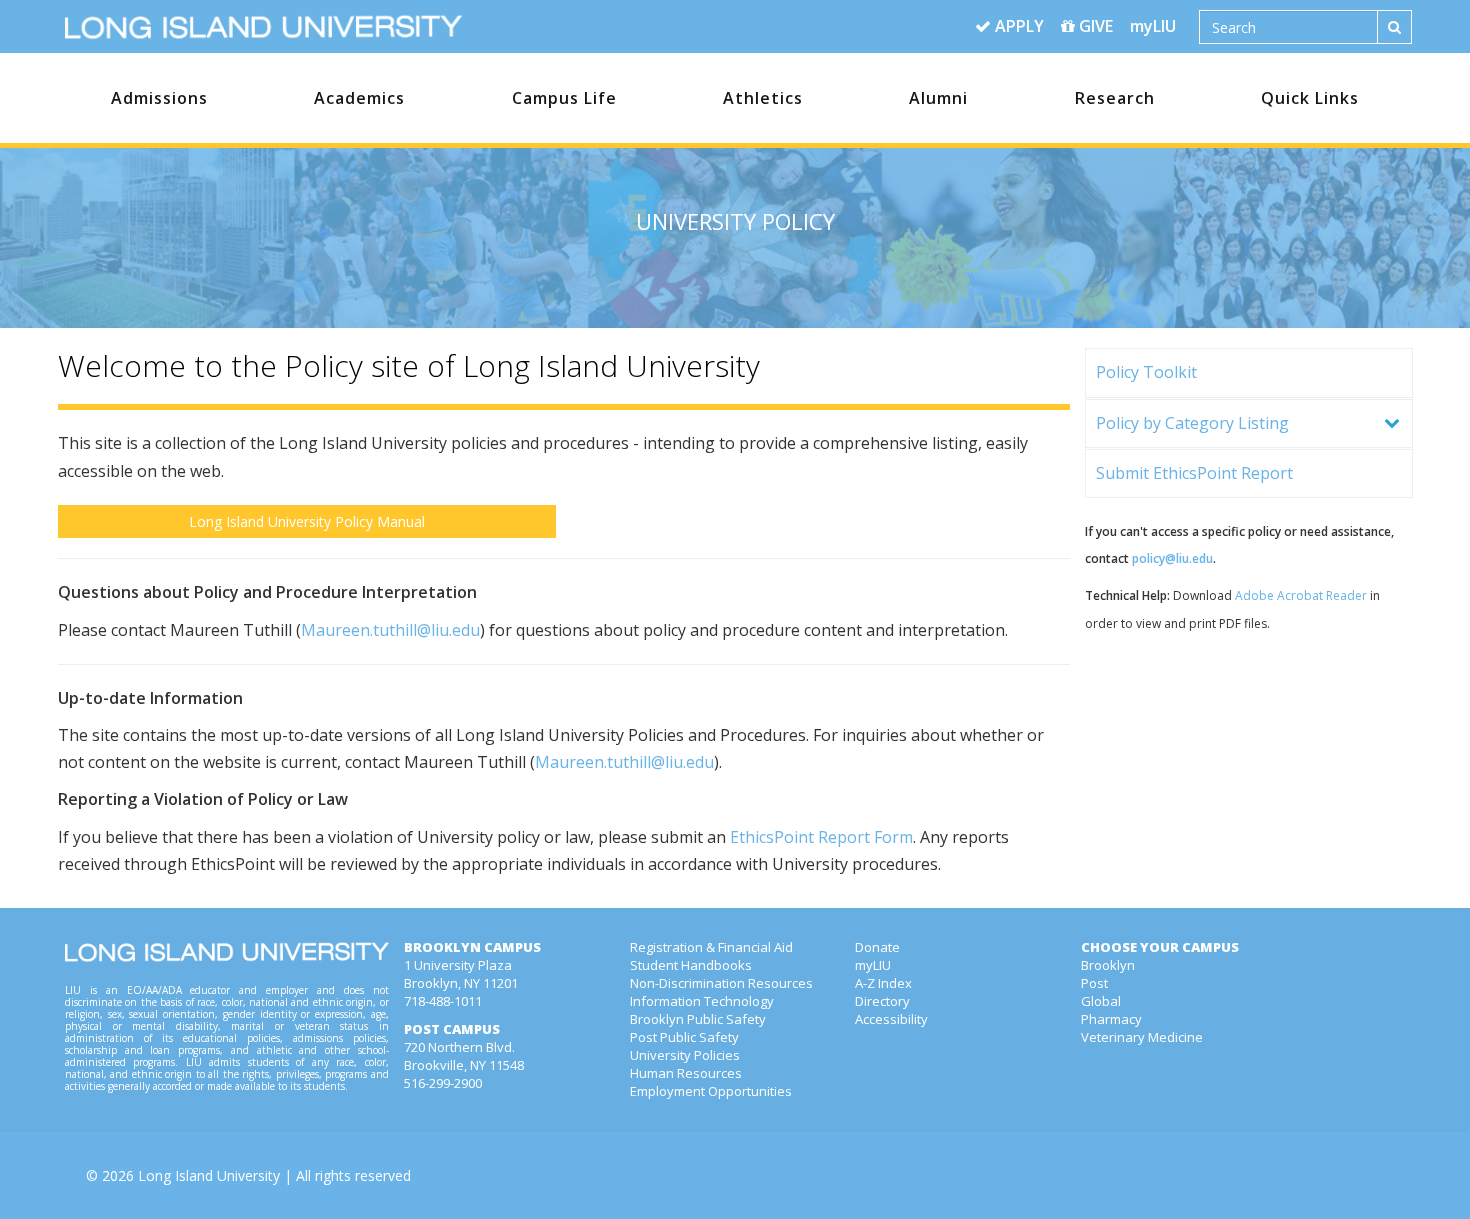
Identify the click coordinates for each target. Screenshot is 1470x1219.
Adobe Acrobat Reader (1301, 595)
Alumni (938, 98)
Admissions (159, 98)
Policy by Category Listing (1192, 423)
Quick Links (1310, 98)
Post (1094, 983)
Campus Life (564, 98)
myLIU (1153, 26)
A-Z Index (883, 983)
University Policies (685, 1055)
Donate (877, 947)
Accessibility (891, 1019)
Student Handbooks (691, 965)
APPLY (1017, 26)
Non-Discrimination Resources (721, 983)
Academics (359, 98)
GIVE (1094, 26)
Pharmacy (1111, 1019)
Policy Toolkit (1146, 372)
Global (1101, 1001)
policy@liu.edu (1172, 558)
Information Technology (702, 1001)
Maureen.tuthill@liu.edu (390, 630)
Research (1115, 98)
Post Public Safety (684, 1037)
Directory (882, 1001)
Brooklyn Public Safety (698, 1019)
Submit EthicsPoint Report (1194, 473)
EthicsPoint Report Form (821, 837)
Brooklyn (1108, 965)
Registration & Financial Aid (711, 947)
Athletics (763, 98)
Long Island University (209, 1175)
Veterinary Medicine (1142, 1037)
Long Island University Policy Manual (307, 521)
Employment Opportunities (711, 1091)
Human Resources (686, 1073)
